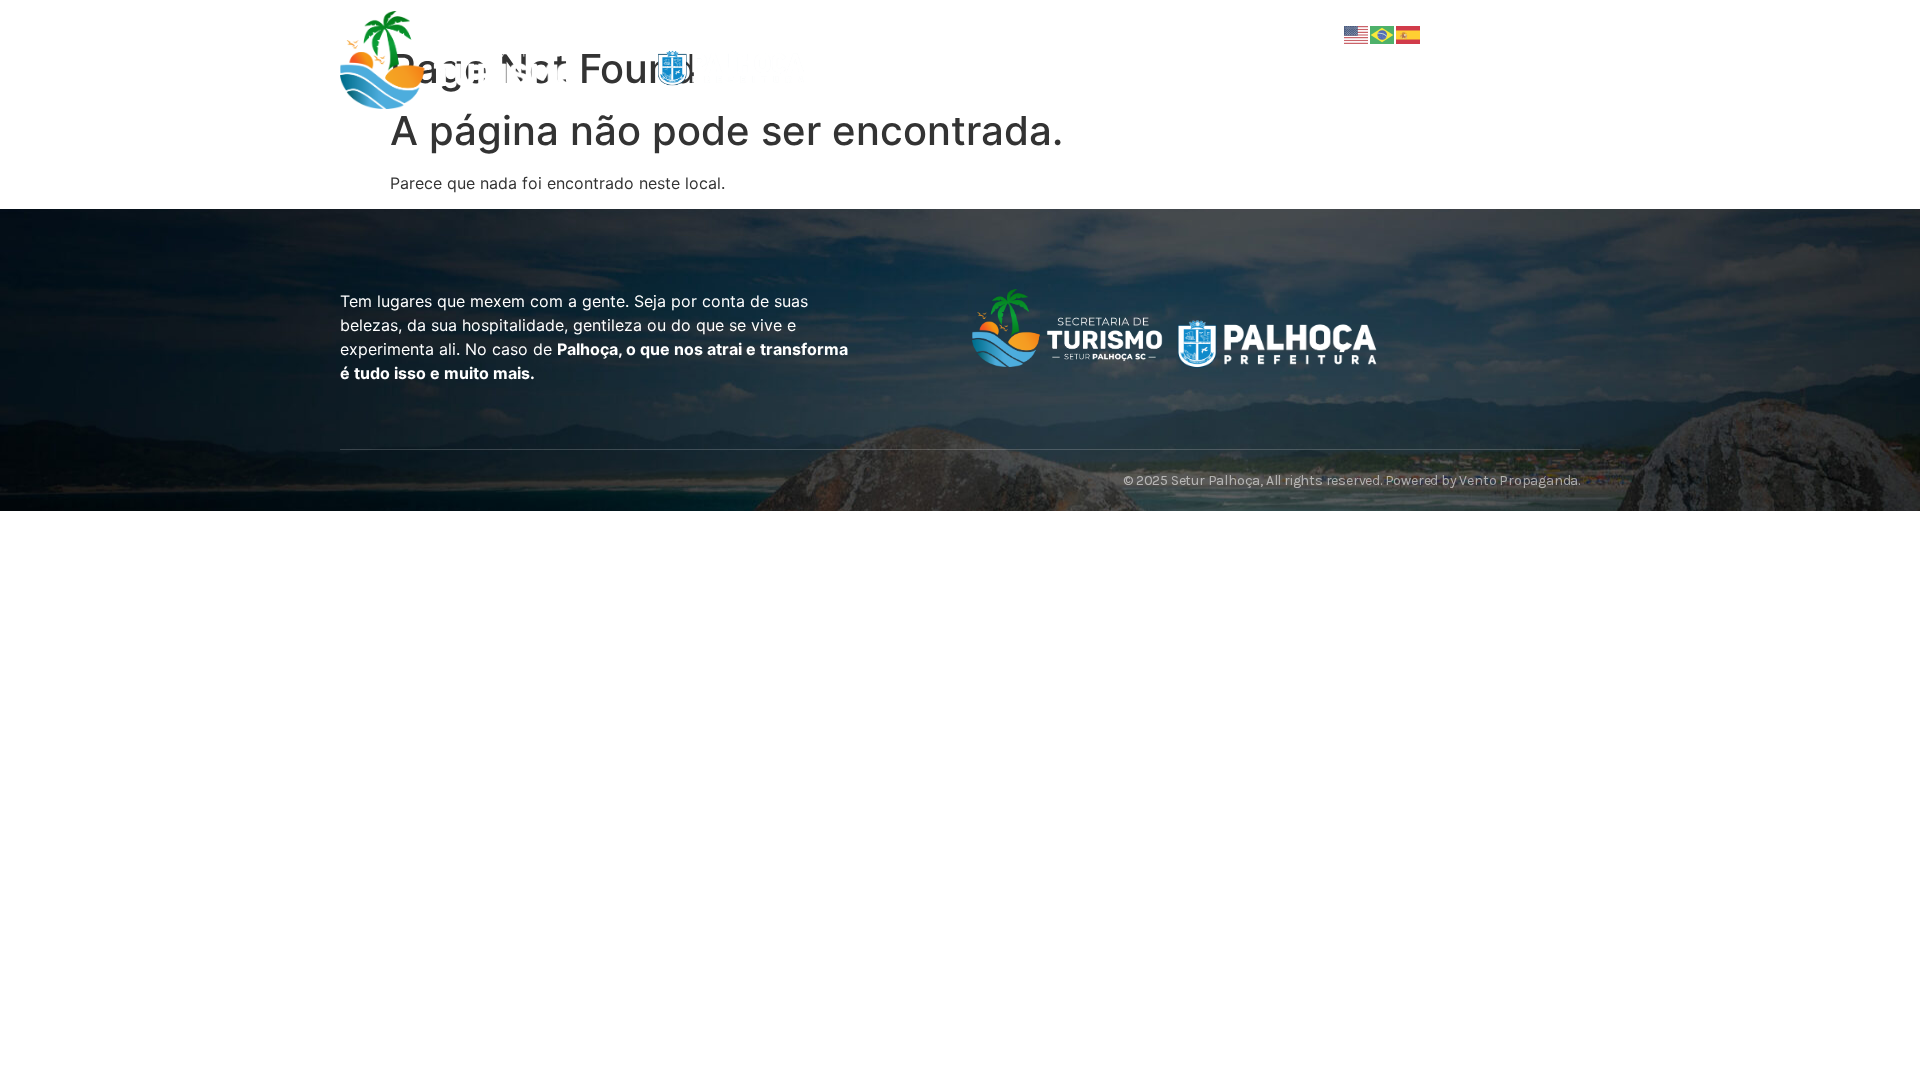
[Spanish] (1409, 33)
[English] (1357, 33)
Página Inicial (952, 67)
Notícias (1092, 67)
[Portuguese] (1383, 33)
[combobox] (1462, 74)
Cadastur (1218, 67)
